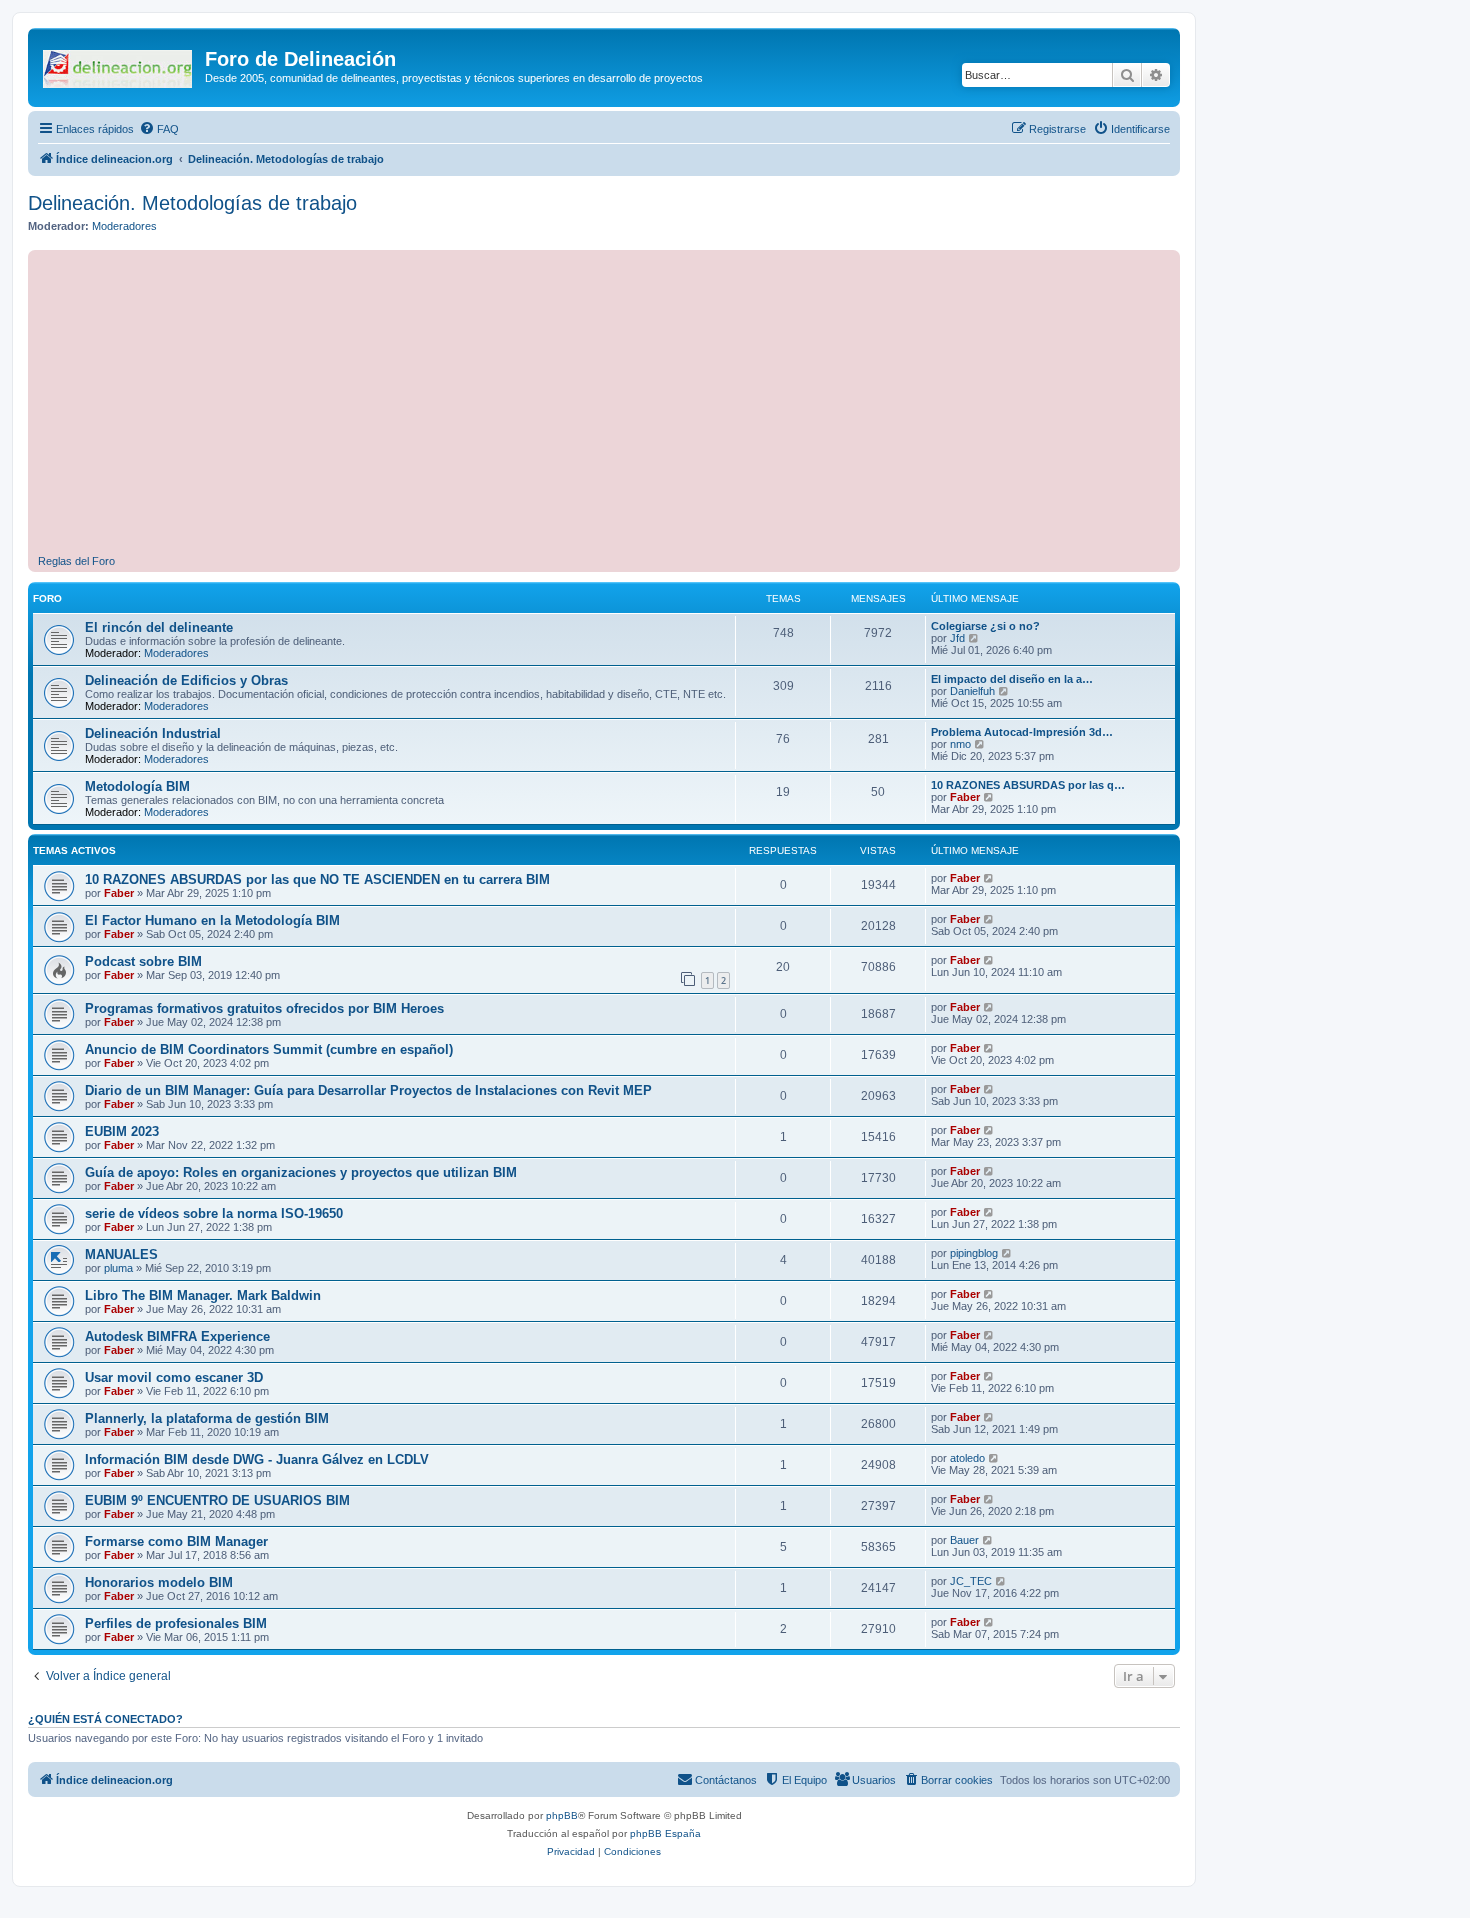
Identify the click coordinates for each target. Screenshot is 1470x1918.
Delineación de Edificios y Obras (186, 680)
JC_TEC (971, 1581)
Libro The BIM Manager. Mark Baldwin (203, 1295)
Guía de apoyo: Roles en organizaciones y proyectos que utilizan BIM (301, 1172)
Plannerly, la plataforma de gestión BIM (207, 1418)
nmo (960, 744)
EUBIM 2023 (122, 1131)
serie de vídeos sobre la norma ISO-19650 (214, 1213)
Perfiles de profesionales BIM (176, 1623)
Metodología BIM (137, 786)
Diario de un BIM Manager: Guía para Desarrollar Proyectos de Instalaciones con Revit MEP (368, 1090)
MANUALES (121, 1254)
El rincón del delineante (159, 627)
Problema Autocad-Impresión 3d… (1022, 732)
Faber (965, 797)
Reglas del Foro (76, 561)
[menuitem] (159, 129)
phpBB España (665, 1833)
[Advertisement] (638, 405)
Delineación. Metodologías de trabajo (192, 203)
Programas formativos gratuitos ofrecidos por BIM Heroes (264, 1008)
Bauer (964, 1540)
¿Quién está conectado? (105, 1719)
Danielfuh (972, 691)
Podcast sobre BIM (143, 961)
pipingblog (974, 1253)
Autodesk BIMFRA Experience (177, 1336)
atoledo (967, 1458)
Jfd (957, 638)
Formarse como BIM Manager (176, 1541)
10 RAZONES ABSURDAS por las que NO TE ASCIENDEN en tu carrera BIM (317, 879)
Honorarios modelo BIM (159, 1582)
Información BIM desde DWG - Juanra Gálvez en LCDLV (257, 1459)
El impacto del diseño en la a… (1012, 679)
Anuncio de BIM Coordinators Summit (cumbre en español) (269, 1049)
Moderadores (124, 226)
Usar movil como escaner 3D (174, 1377)
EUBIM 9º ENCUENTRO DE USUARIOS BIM (217, 1500)
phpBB (562, 1815)
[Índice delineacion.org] (119, 65)
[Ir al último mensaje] (989, 878)
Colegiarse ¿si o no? (985, 626)
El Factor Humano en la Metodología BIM (212, 920)
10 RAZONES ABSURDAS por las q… (1028, 785)
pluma (118, 1268)
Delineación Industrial (153, 733)
